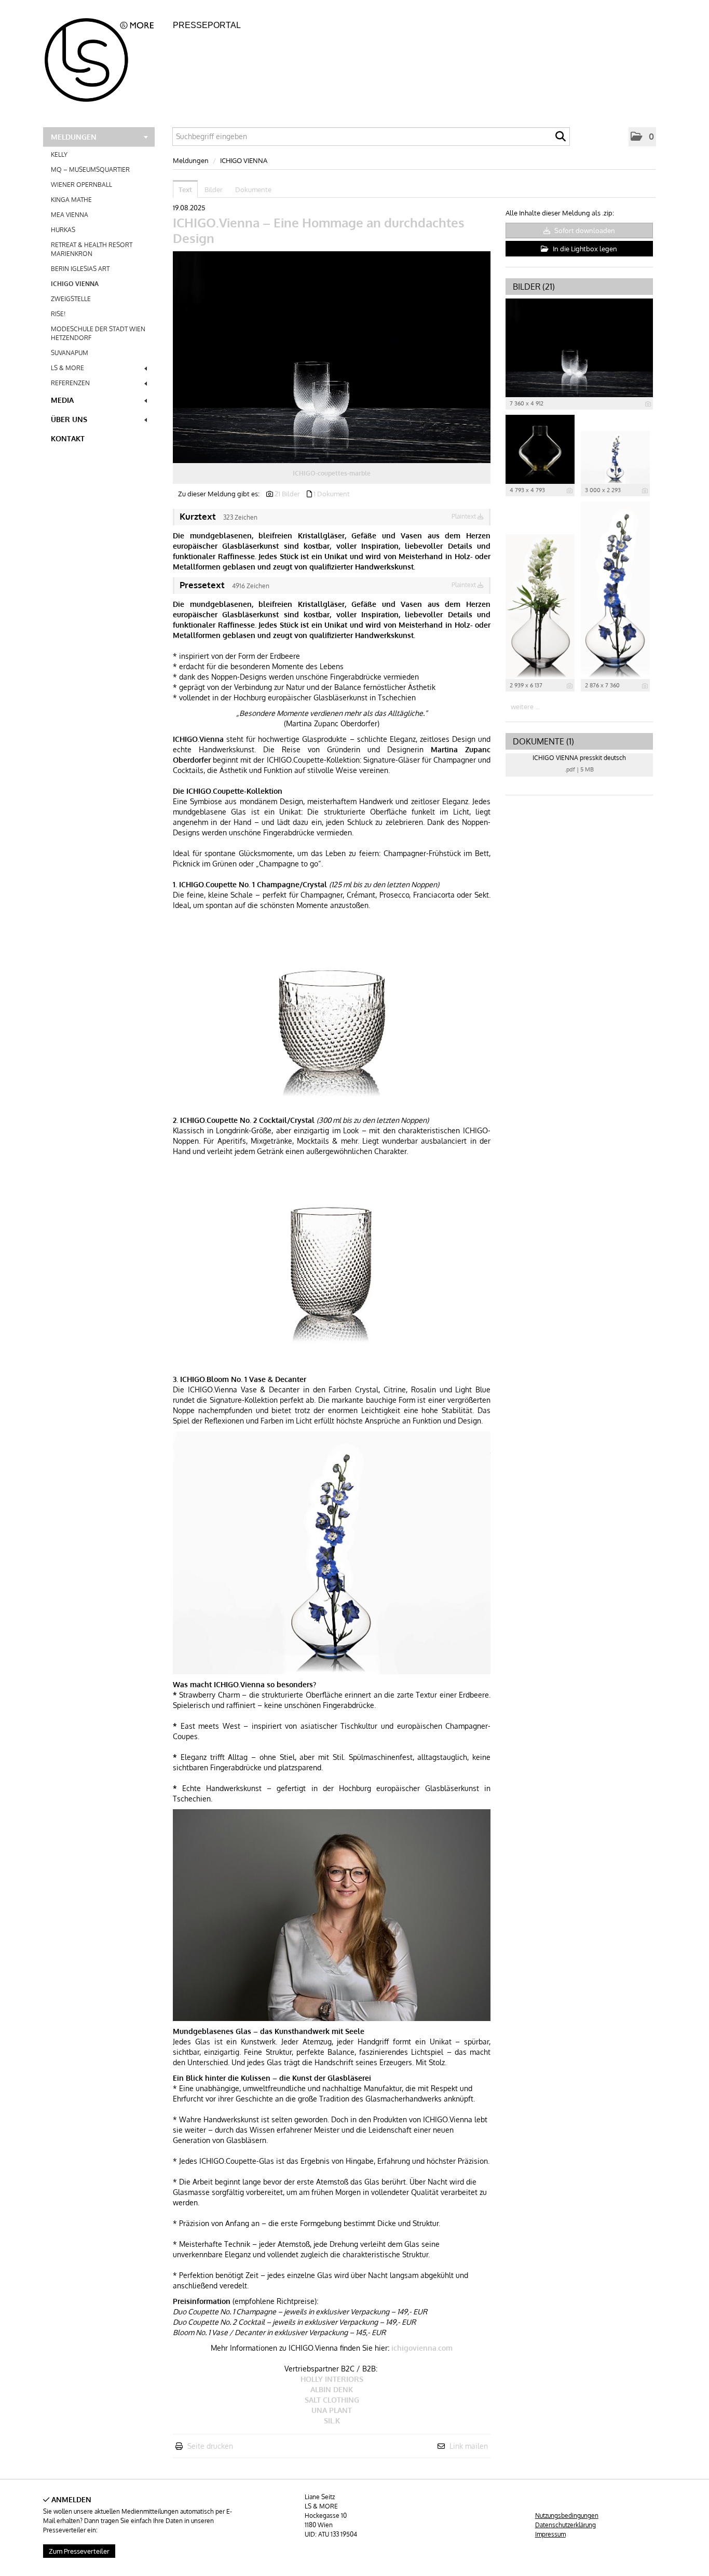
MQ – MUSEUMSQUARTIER (90, 170)
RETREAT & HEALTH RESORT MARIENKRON (92, 249)
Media (62, 400)
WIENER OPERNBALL (81, 185)
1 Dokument (332, 494)
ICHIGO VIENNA (75, 284)
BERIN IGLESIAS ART (80, 269)
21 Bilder (287, 494)
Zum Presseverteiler (79, 2551)
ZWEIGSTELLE (71, 299)
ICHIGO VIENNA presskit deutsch (579, 758)
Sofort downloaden (584, 231)
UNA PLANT (332, 2410)
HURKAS (63, 230)
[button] (642, 137)
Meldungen (74, 137)
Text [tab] (185, 189)
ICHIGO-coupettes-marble (332, 473)
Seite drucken (210, 2446)
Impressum (550, 2534)
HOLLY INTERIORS (332, 2379)
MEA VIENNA (70, 215)
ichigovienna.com (422, 2348)
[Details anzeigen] (648, 404)
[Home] (105, 57)
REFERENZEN (70, 383)
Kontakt (68, 438)
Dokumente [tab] (253, 189)
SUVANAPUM (70, 353)
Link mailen (469, 2446)
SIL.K (332, 2421)
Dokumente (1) (543, 741)
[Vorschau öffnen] (332, 357)
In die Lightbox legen (584, 249)
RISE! (58, 314)
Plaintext (465, 516)
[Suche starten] (561, 139)
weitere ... (525, 707)
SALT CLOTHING (332, 2400)
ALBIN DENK (332, 2389)
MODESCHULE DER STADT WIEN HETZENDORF (98, 333)
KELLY (59, 154)
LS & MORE (67, 368)
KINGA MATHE (71, 200)
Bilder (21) (534, 287)
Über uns (69, 419)
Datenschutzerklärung (565, 2525)
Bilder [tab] (214, 189)
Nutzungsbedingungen (567, 2516)
